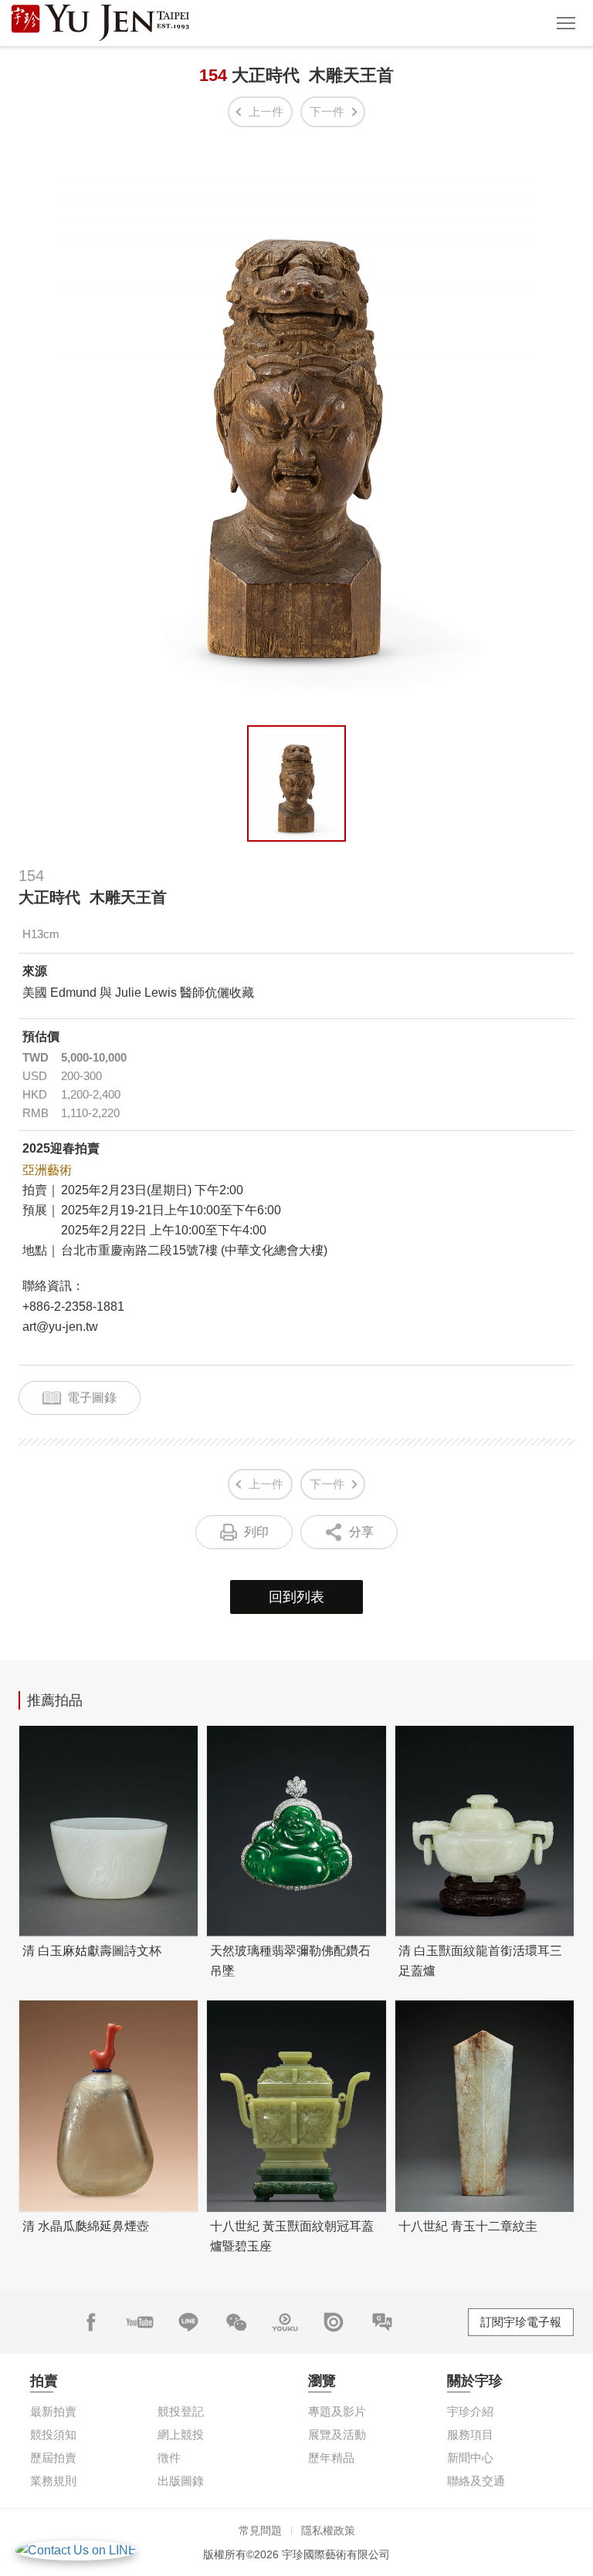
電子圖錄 (92, 1398)
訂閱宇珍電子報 (521, 2322)
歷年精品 (331, 2458)
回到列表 (296, 1597)
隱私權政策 (328, 2530)
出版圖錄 (181, 2481)
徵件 (169, 2458)
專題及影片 (337, 2411)
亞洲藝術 (47, 1170)
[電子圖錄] (334, 2322)
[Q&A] (382, 2322)
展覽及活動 (337, 2434)
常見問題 (260, 2530)
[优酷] (285, 2322)
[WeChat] (236, 2322)
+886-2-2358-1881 (73, 1307)
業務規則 (53, 2481)
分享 (361, 1532)
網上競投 (181, 2434)
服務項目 (470, 2434)
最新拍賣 (53, 2411)
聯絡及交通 (476, 2481)
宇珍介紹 (470, 2411)
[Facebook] (91, 2322)
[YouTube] (140, 2322)
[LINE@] (188, 2322)
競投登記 (181, 2411)
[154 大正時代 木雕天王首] (296, 783)
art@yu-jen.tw (60, 1327)
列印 (256, 1532)
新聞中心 (470, 2458)
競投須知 (53, 2434)
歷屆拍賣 (53, 2458)
